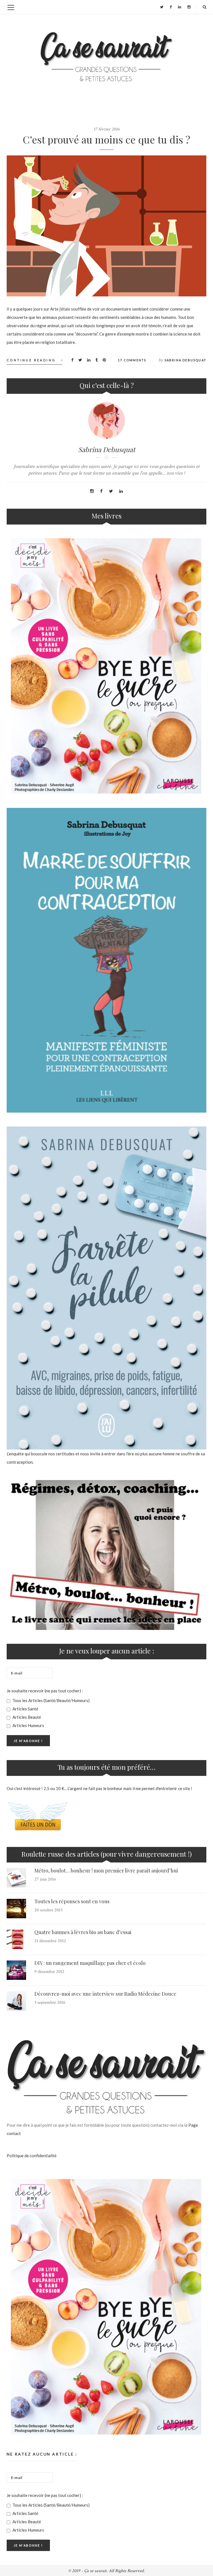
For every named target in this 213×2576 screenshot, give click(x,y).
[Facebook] (171, 7)
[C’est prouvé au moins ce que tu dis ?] (106, 226)
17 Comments (132, 360)
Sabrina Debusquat (185, 360)
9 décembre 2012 (49, 1972)
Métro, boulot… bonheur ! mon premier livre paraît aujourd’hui (106, 1871)
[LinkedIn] (180, 7)
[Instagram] (189, 7)
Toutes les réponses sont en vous (72, 1901)
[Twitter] (162, 7)
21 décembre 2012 (50, 1941)
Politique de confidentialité (32, 2156)
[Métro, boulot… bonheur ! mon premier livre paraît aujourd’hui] (16, 1878)
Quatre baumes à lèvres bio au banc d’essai (83, 1932)
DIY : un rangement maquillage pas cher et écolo (90, 1963)
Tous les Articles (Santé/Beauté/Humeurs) (51, 1700)
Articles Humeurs (28, 1725)
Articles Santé (25, 1709)
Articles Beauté (26, 1717)
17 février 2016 (107, 129)
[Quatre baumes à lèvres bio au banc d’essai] (16, 1939)
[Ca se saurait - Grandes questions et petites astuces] (106, 57)
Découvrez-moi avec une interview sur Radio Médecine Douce (105, 1994)
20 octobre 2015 (49, 1910)
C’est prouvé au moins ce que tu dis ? (106, 139)
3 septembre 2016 (50, 2002)
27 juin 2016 (45, 1879)
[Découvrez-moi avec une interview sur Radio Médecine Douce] (16, 2001)
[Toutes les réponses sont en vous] (16, 1909)
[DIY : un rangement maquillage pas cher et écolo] (16, 1970)
